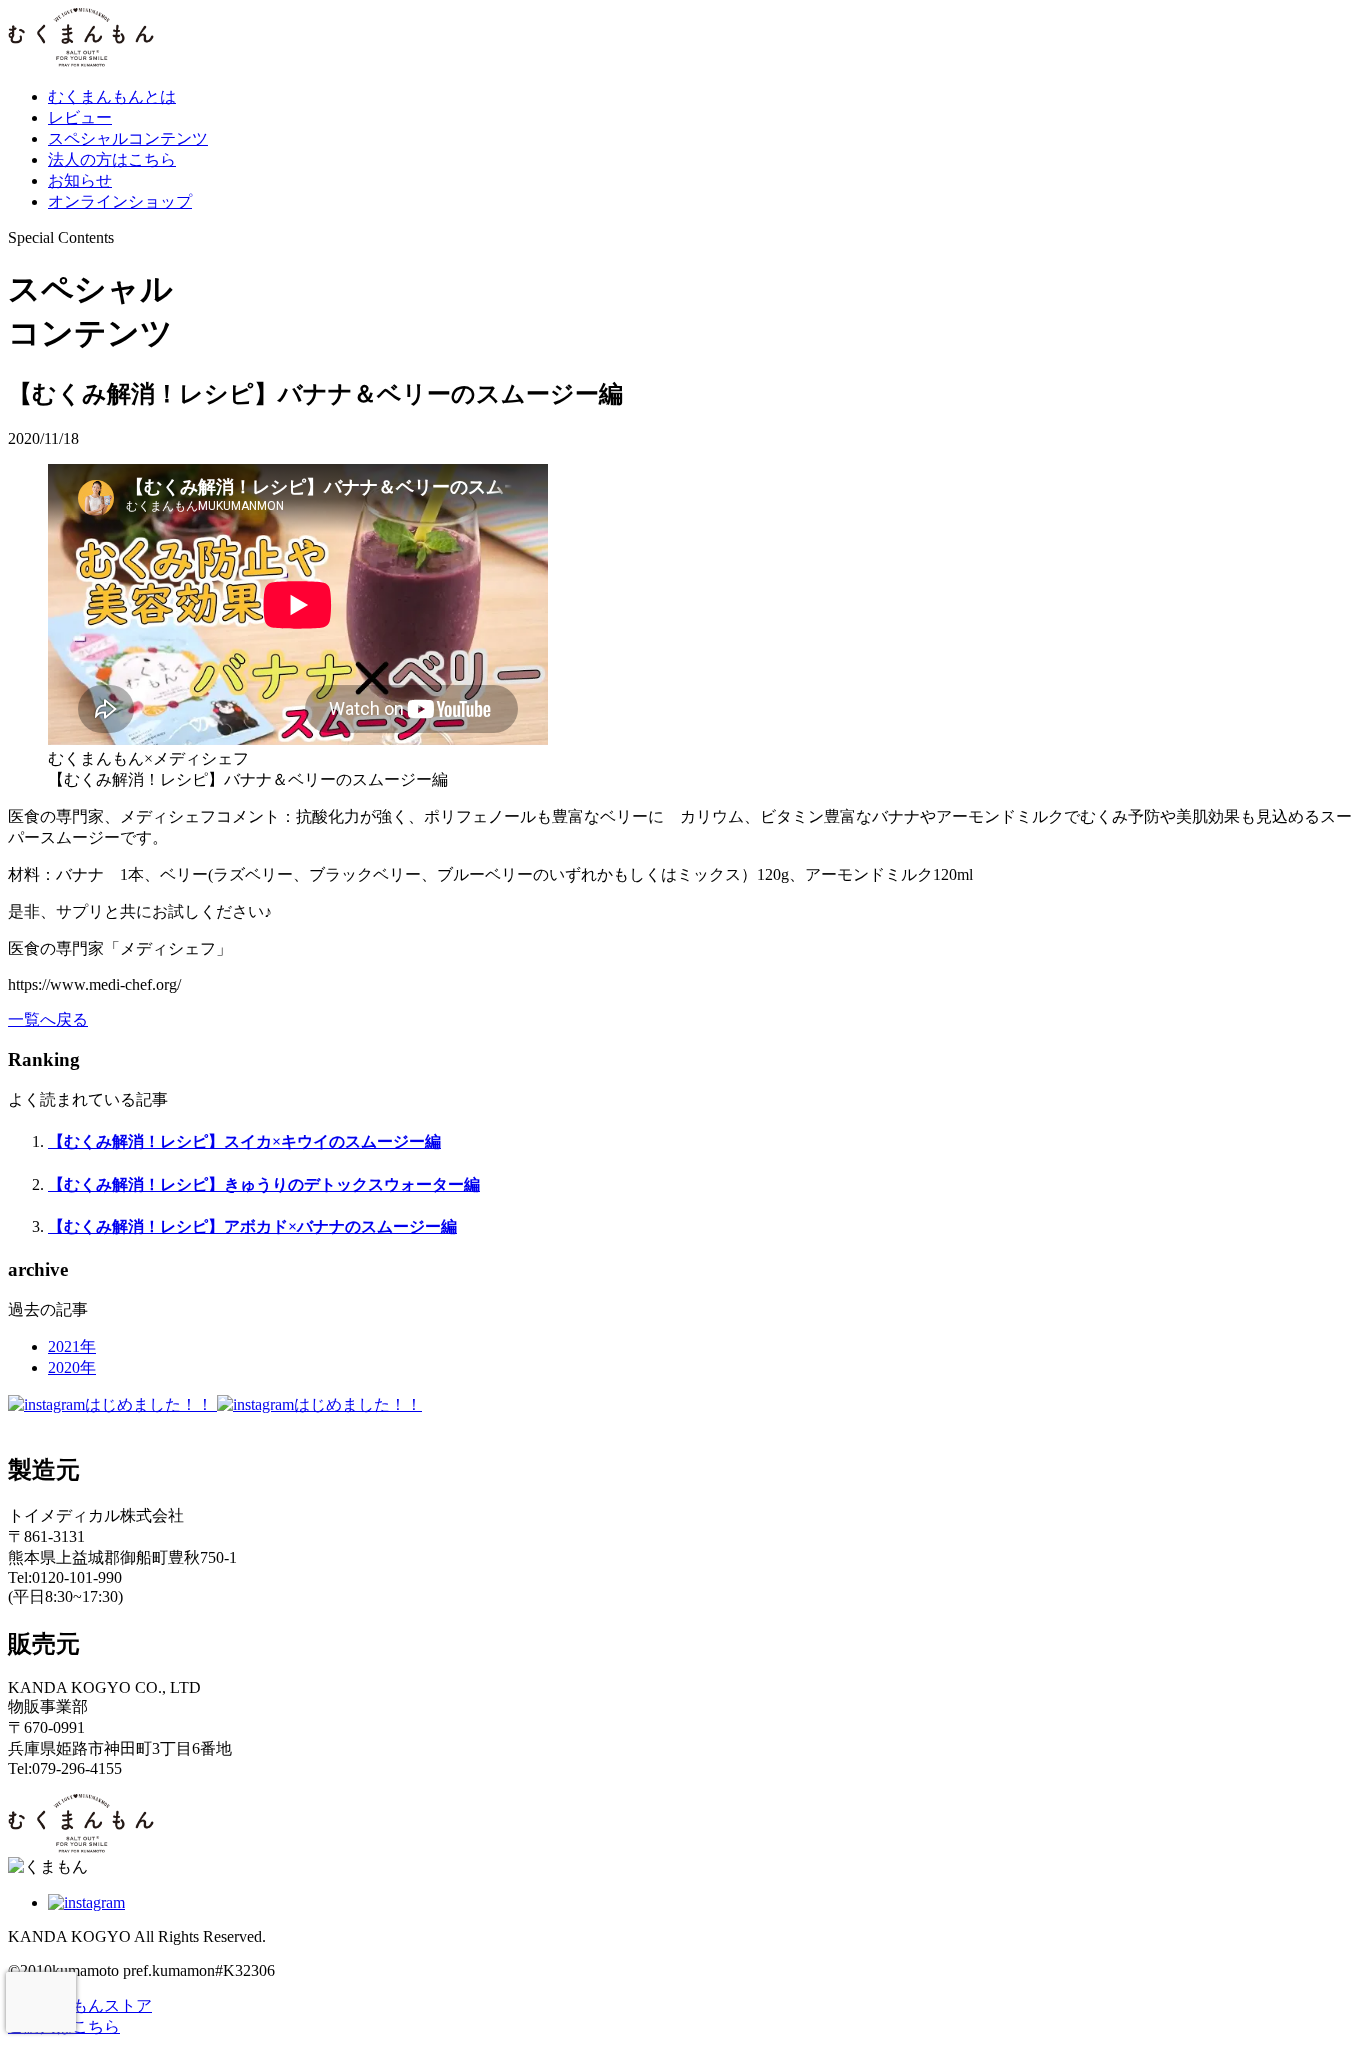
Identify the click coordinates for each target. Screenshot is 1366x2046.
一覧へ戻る (48, 1019)
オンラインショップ (120, 201)
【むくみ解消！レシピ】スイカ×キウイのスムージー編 (244, 1141)
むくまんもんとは (112, 96)
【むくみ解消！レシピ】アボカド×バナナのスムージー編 (252, 1226)
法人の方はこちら (112, 159)
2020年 (72, 1367)
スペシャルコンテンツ (128, 138)
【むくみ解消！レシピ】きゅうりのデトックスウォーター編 (264, 1184)
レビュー (80, 117)
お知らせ (80, 180)
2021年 (72, 1346)
